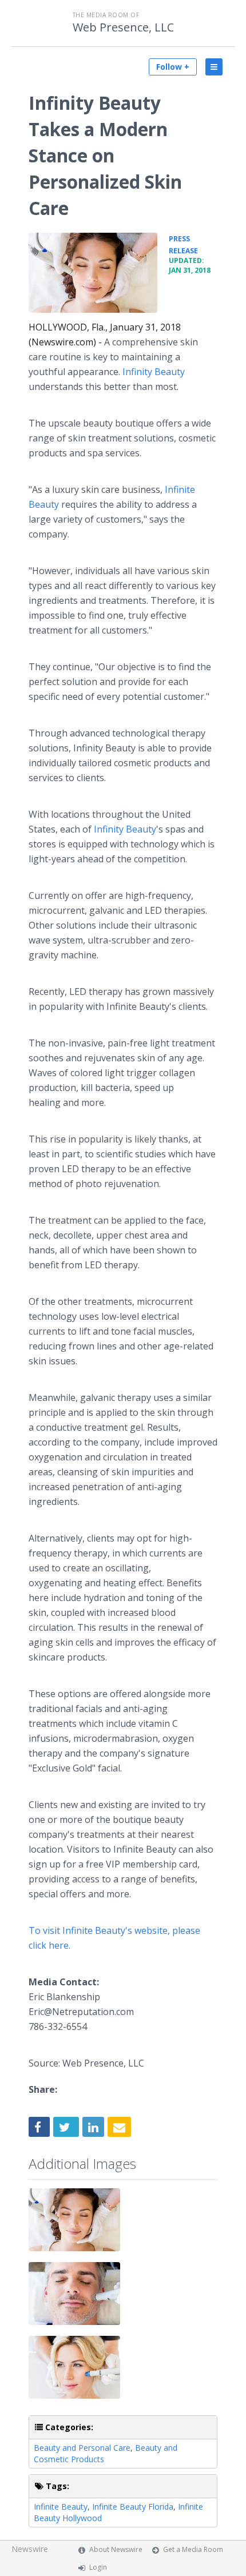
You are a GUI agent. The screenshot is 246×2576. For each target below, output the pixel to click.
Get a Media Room (193, 2549)
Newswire (30, 2549)
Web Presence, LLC (123, 27)
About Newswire (116, 2549)
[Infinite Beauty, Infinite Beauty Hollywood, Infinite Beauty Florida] (93, 273)
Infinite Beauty (61, 2507)
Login (98, 2567)
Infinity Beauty (152, 372)
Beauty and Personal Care (82, 2448)
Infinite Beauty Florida (133, 2507)
